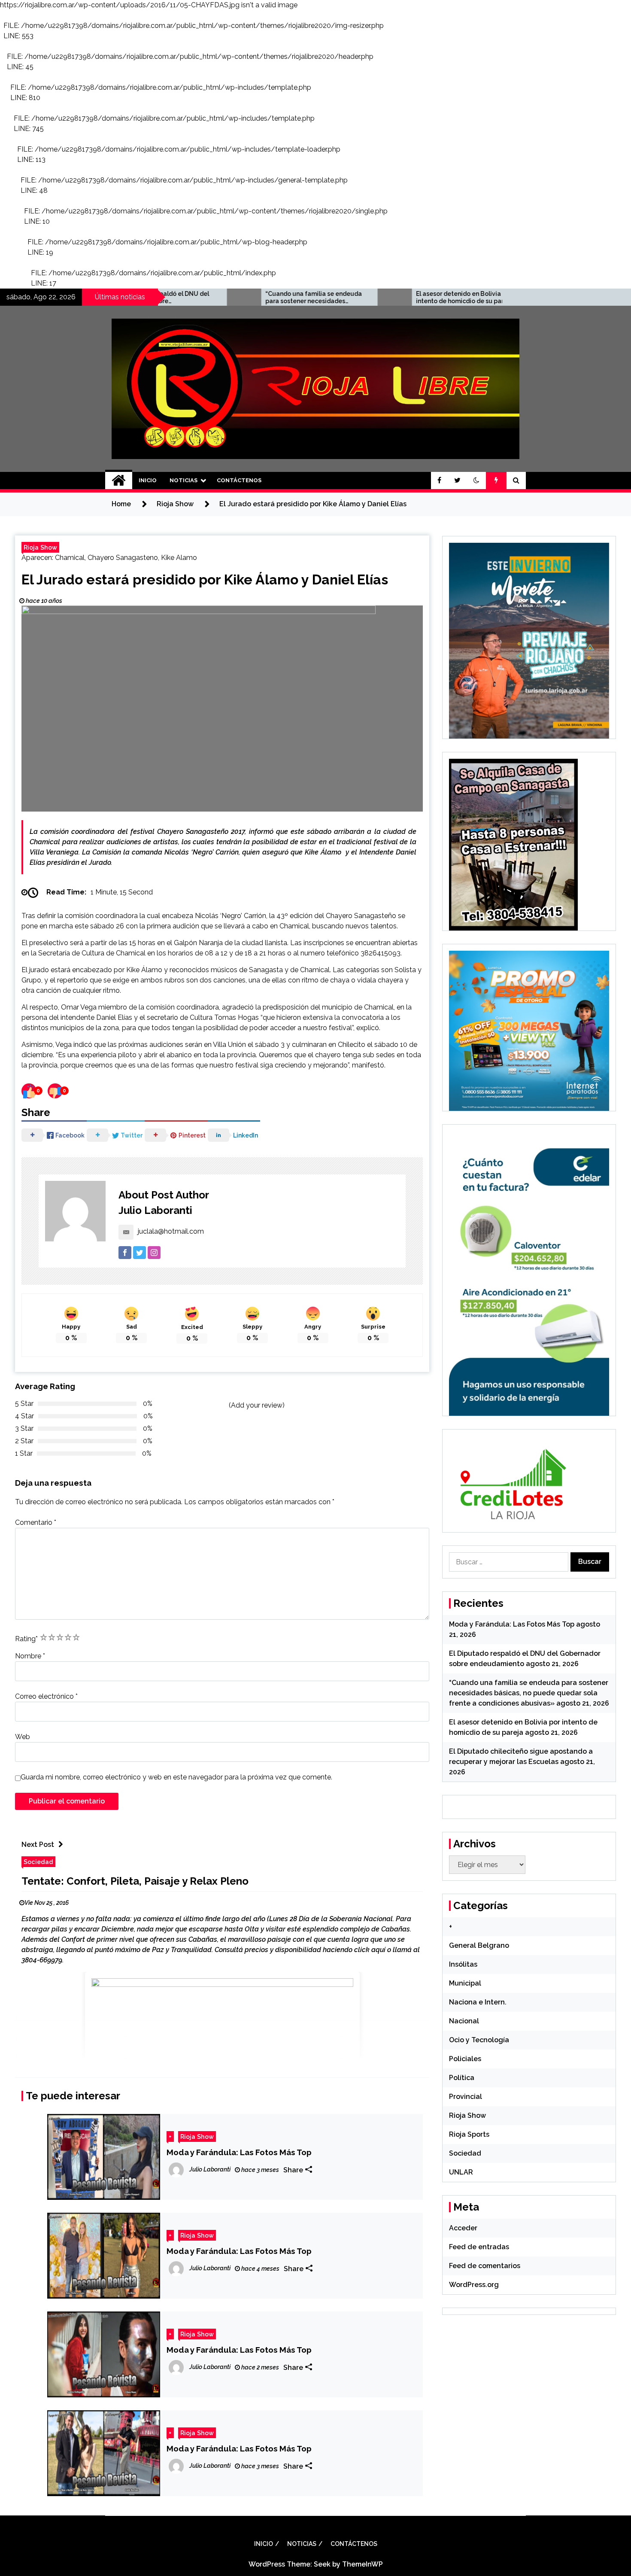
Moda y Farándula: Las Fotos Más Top (239, 2152)
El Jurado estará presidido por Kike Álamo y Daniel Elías (205, 579)
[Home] (119, 481)
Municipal (465, 1983)
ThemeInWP (363, 2564)
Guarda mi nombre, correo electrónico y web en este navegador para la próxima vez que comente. (176, 1777)
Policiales (465, 2059)
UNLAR (461, 2172)
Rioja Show (40, 547)
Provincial (466, 2097)
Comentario (36, 1522)
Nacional (464, 2021)
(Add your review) (257, 1405)
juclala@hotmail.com (171, 1231)
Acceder (463, 2228)
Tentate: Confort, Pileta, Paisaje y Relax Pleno (135, 1881)
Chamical (70, 558)
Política (462, 2078)
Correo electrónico (46, 1696)
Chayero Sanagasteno (123, 558)
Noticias (184, 480)
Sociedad (38, 1862)
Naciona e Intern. (478, 2002)
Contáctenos (239, 480)
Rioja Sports (469, 2134)
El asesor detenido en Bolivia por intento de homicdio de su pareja (368, 297)
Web (23, 1737)
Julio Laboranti (155, 1210)
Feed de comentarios (485, 2266)
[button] (476, 481)
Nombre (30, 1656)
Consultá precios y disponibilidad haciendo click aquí (300, 1950)
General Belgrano (479, 1945)
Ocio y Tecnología (479, 2040)
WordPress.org (474, 2285)
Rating (26, 1639)
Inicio (148, 480)
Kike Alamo (179, 558)
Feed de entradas (479, 2247)
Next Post (38, 1845)
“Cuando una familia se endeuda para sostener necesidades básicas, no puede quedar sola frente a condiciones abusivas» (217, 298)
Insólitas (463, 1964)
